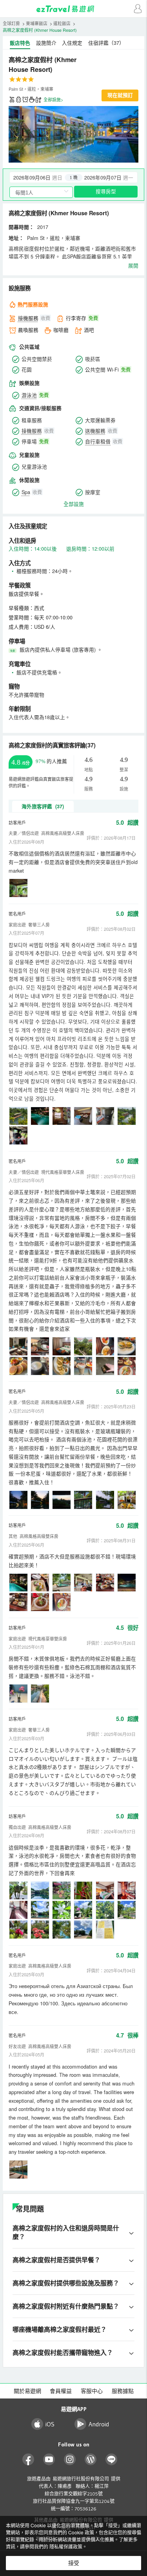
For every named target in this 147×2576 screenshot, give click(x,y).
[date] (42, 177)
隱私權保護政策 (66, 2546)
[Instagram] (70, 2460)
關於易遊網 (27, 2391)
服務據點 (123, 2391)
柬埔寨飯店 (37, 23)
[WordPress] (91, 2460)
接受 (74, 2563)
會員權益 (61, 2391)
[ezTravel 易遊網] (74, 9)
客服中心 (92, 2391)
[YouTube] (49, 2460)
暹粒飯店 (62, 23)
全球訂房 (11, 23)
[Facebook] (28, 2460)
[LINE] (112, 2460)
